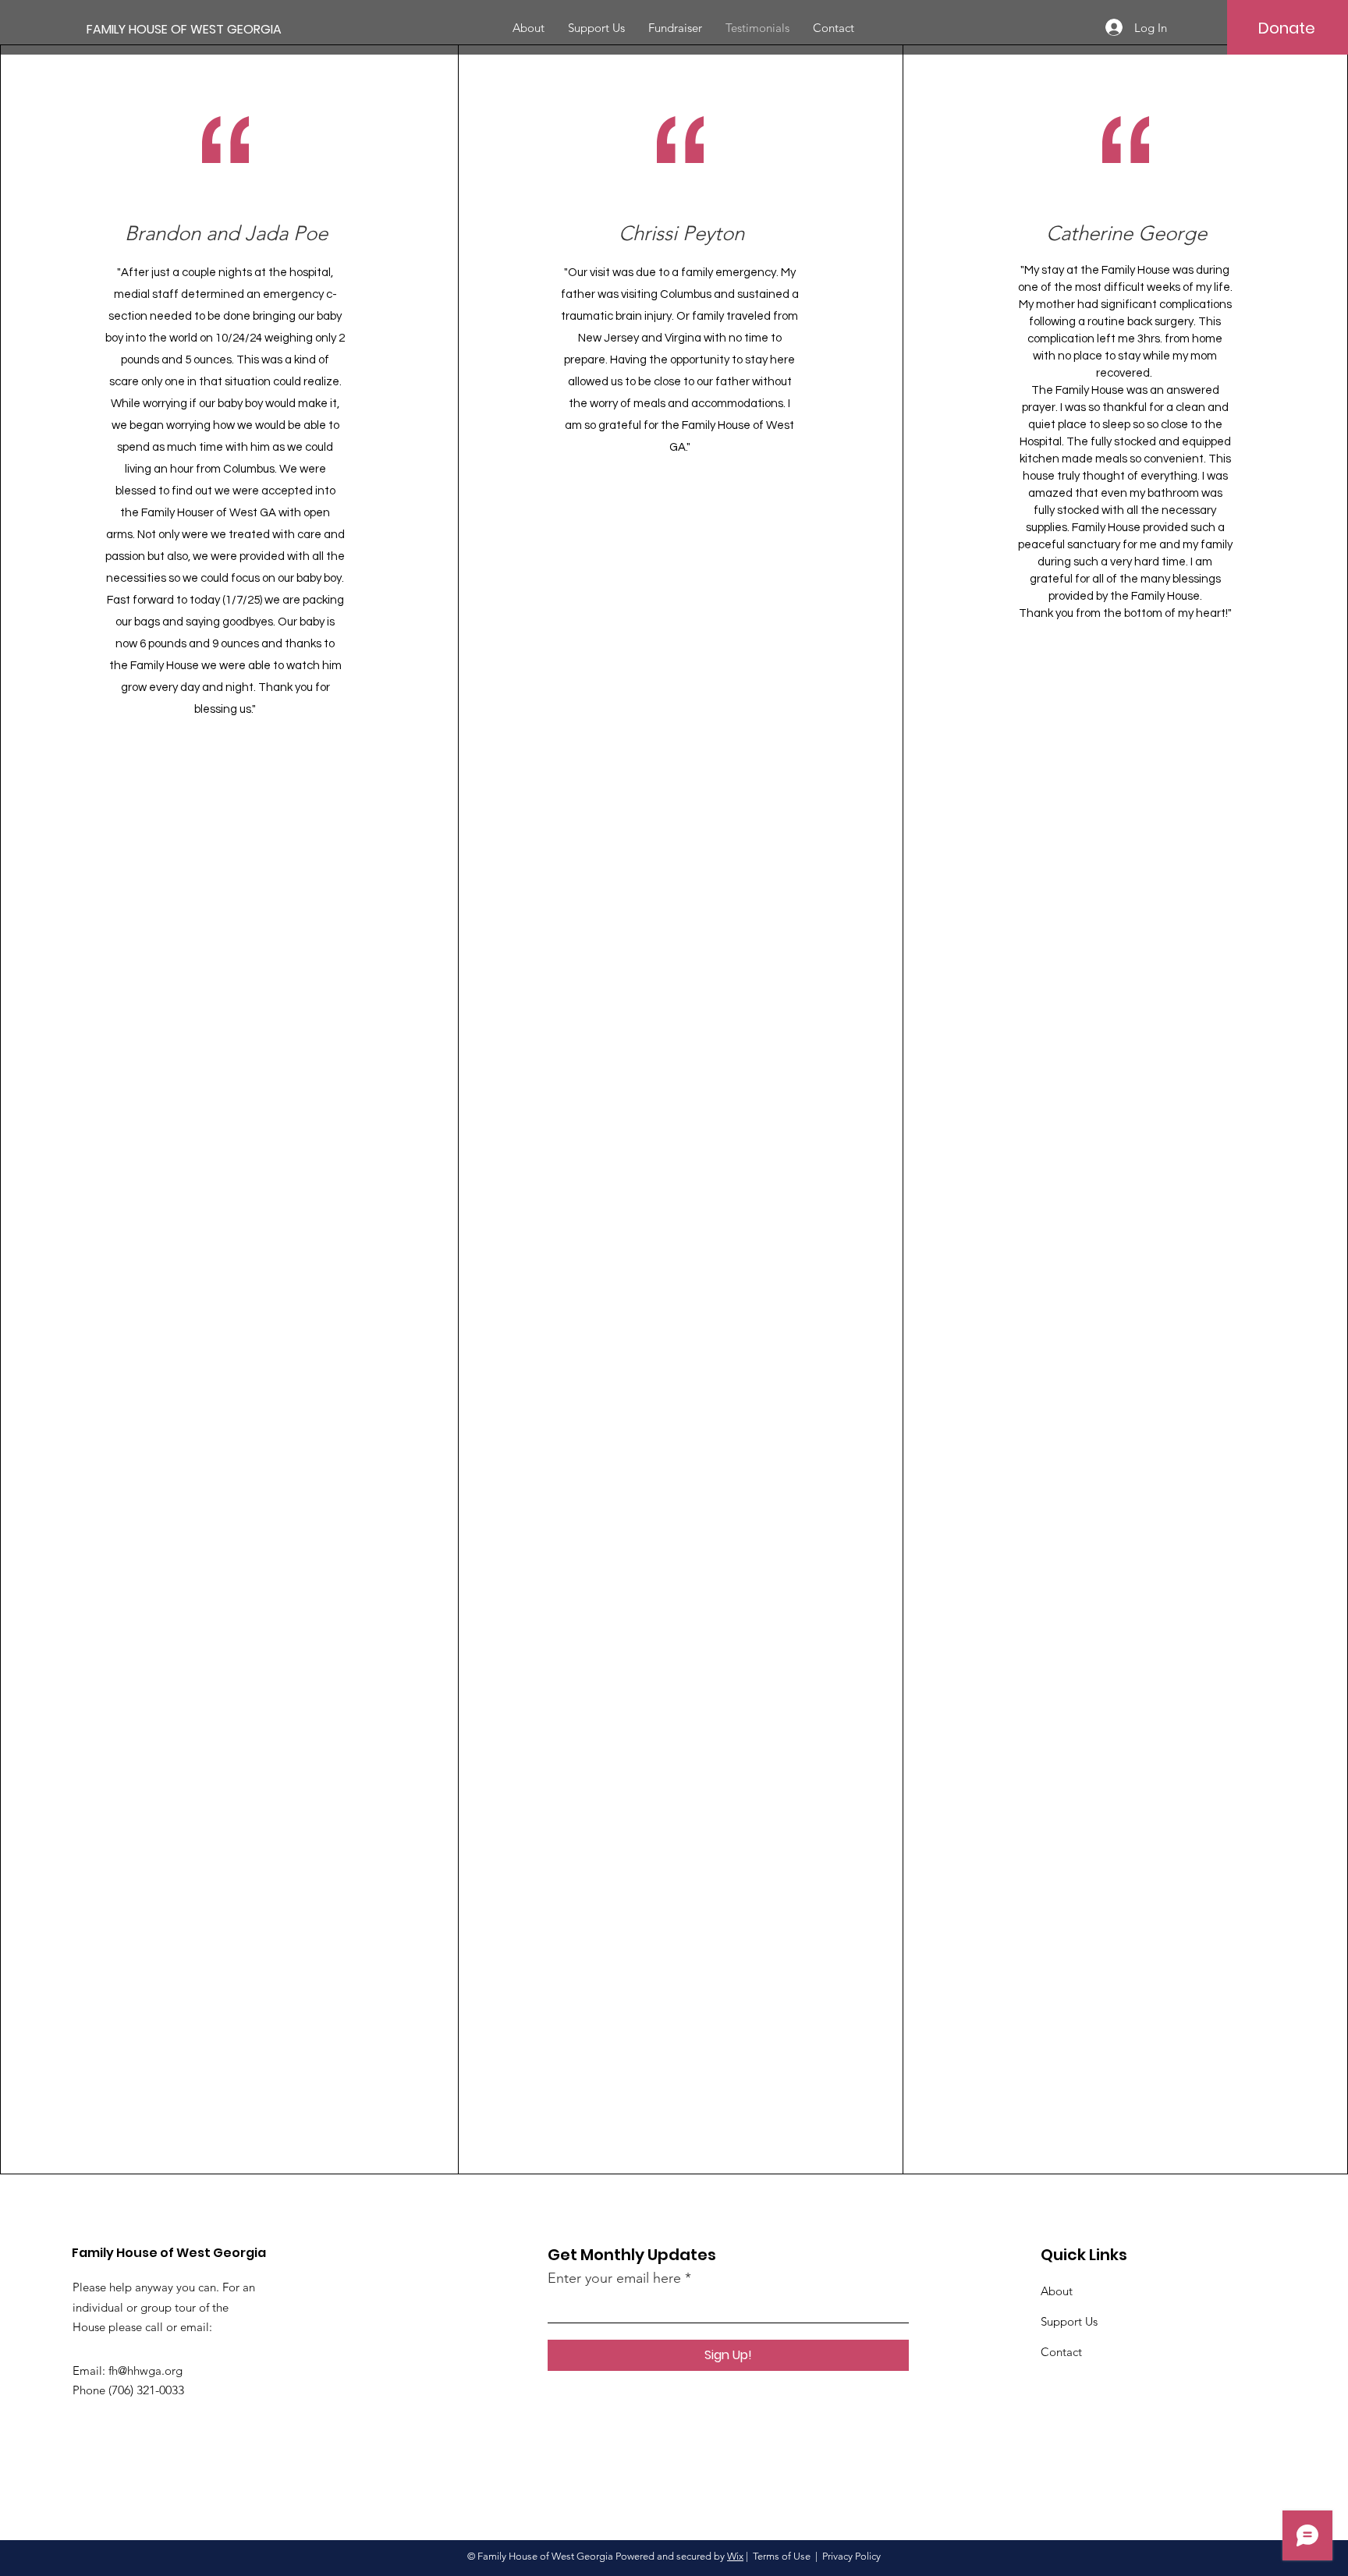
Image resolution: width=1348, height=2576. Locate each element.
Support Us (1069, 2321)
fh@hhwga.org (145, 2370)
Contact (1061, 2352)
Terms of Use (782, 2556)
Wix (735, 2556)
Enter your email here (614, 2278)
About (1057, 2291)
